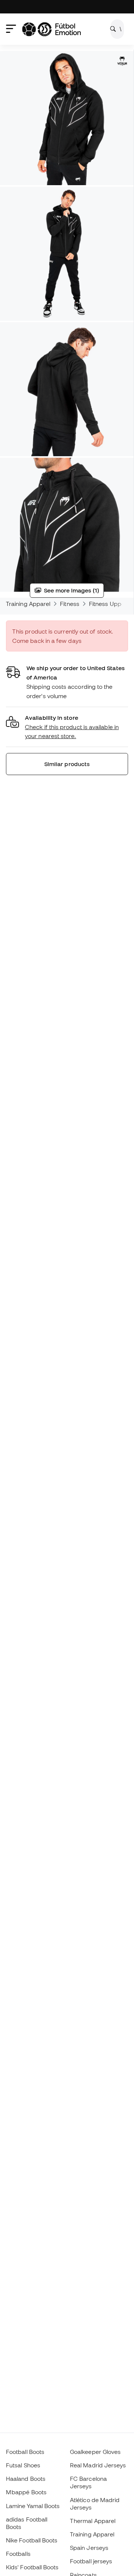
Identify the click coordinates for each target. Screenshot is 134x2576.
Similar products (67, 764)
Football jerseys (91, 2561)
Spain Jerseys (89, 2548)
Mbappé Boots (26, 2492)
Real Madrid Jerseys (98, 2465)
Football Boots (25, 2452)
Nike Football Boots (32, 2540)
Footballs (18, 2554)
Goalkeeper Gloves (95, 2452)
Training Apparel (28, 604)
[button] (67, 727)
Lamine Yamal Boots (33, 2506)
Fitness (70, 604)
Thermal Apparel (93, 2521)
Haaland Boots (26, 2479)
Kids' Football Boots (32, 2567)
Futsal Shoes (23, 2465)
